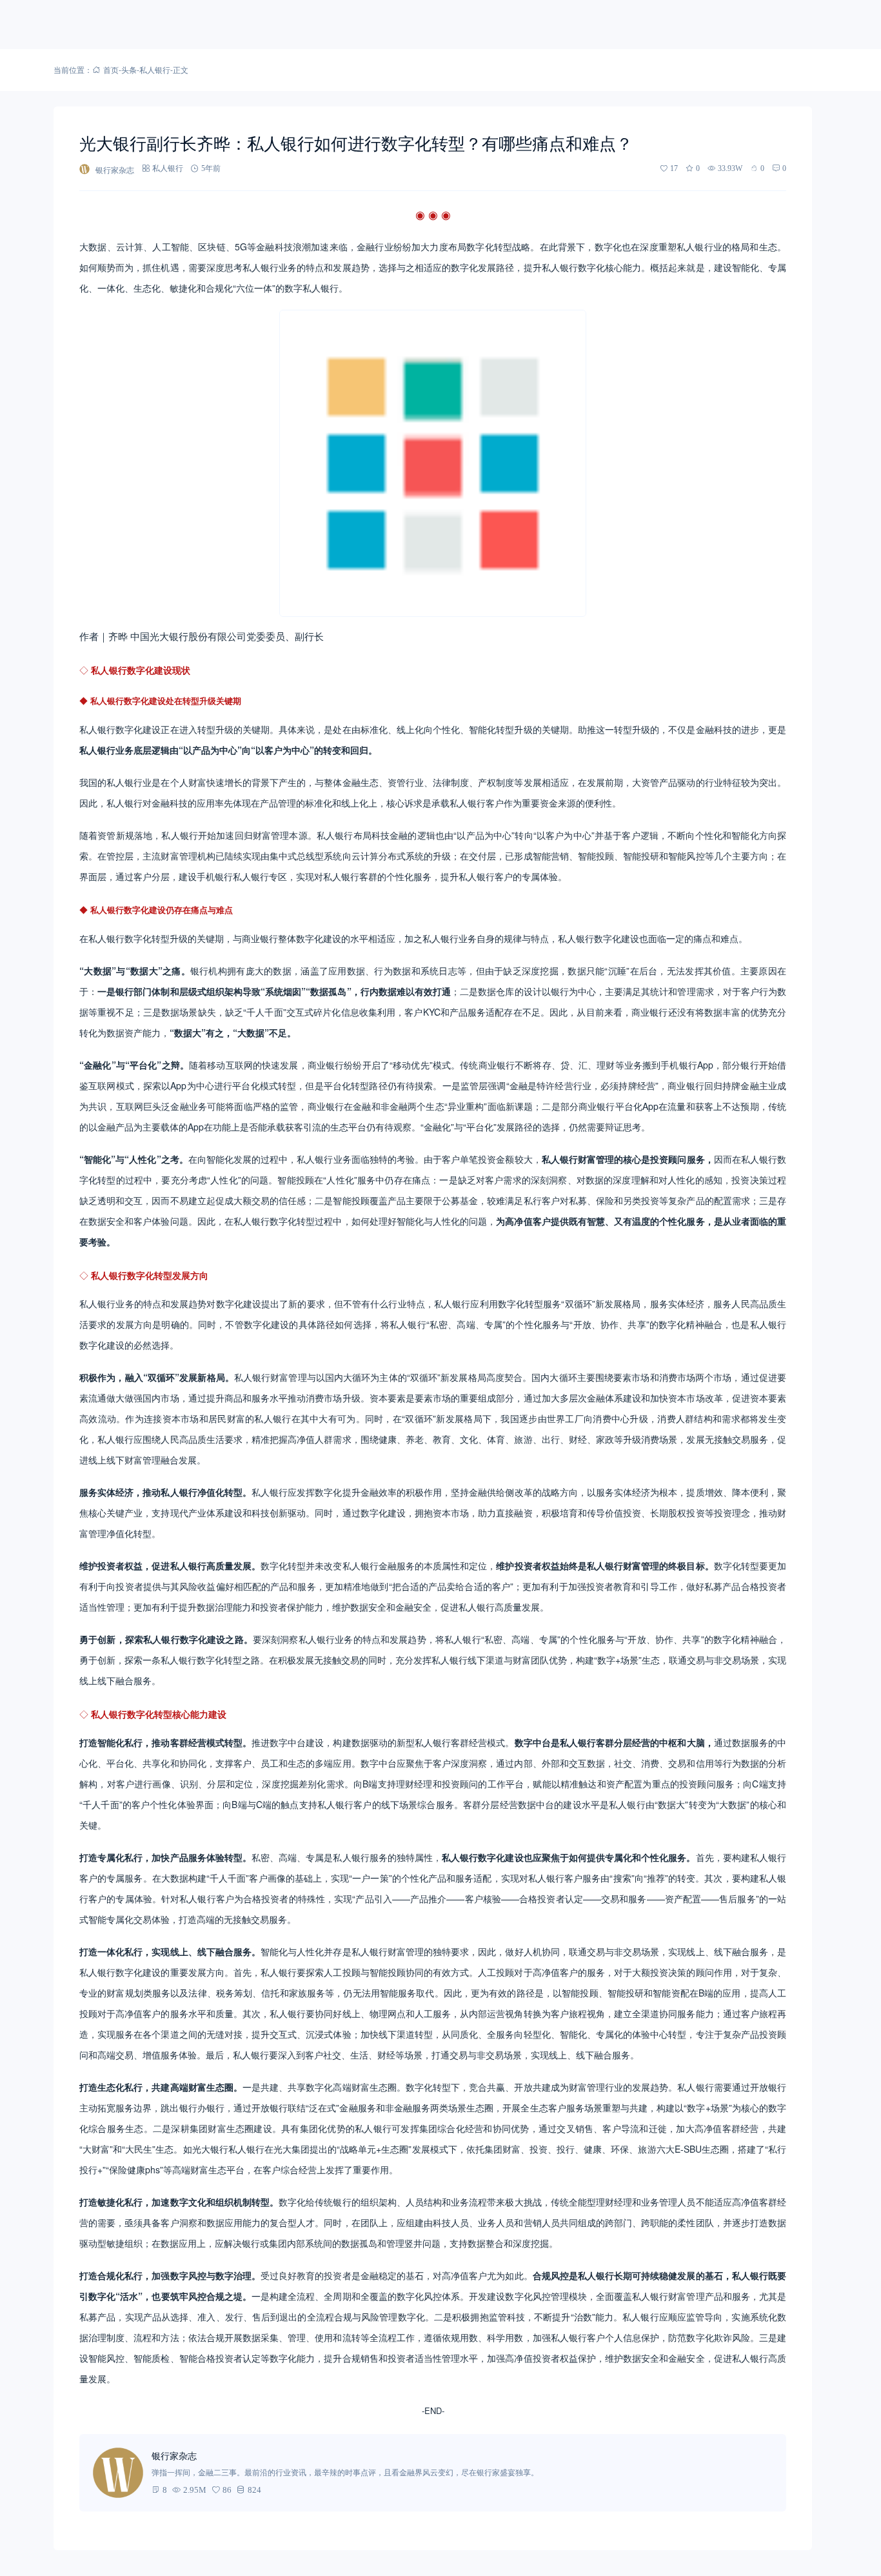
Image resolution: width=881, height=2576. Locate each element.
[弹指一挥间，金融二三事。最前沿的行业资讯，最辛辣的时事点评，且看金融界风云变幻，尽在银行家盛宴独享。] (118, 2473)
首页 (111, 69)
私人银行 (155, 69)
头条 (129, 69)
